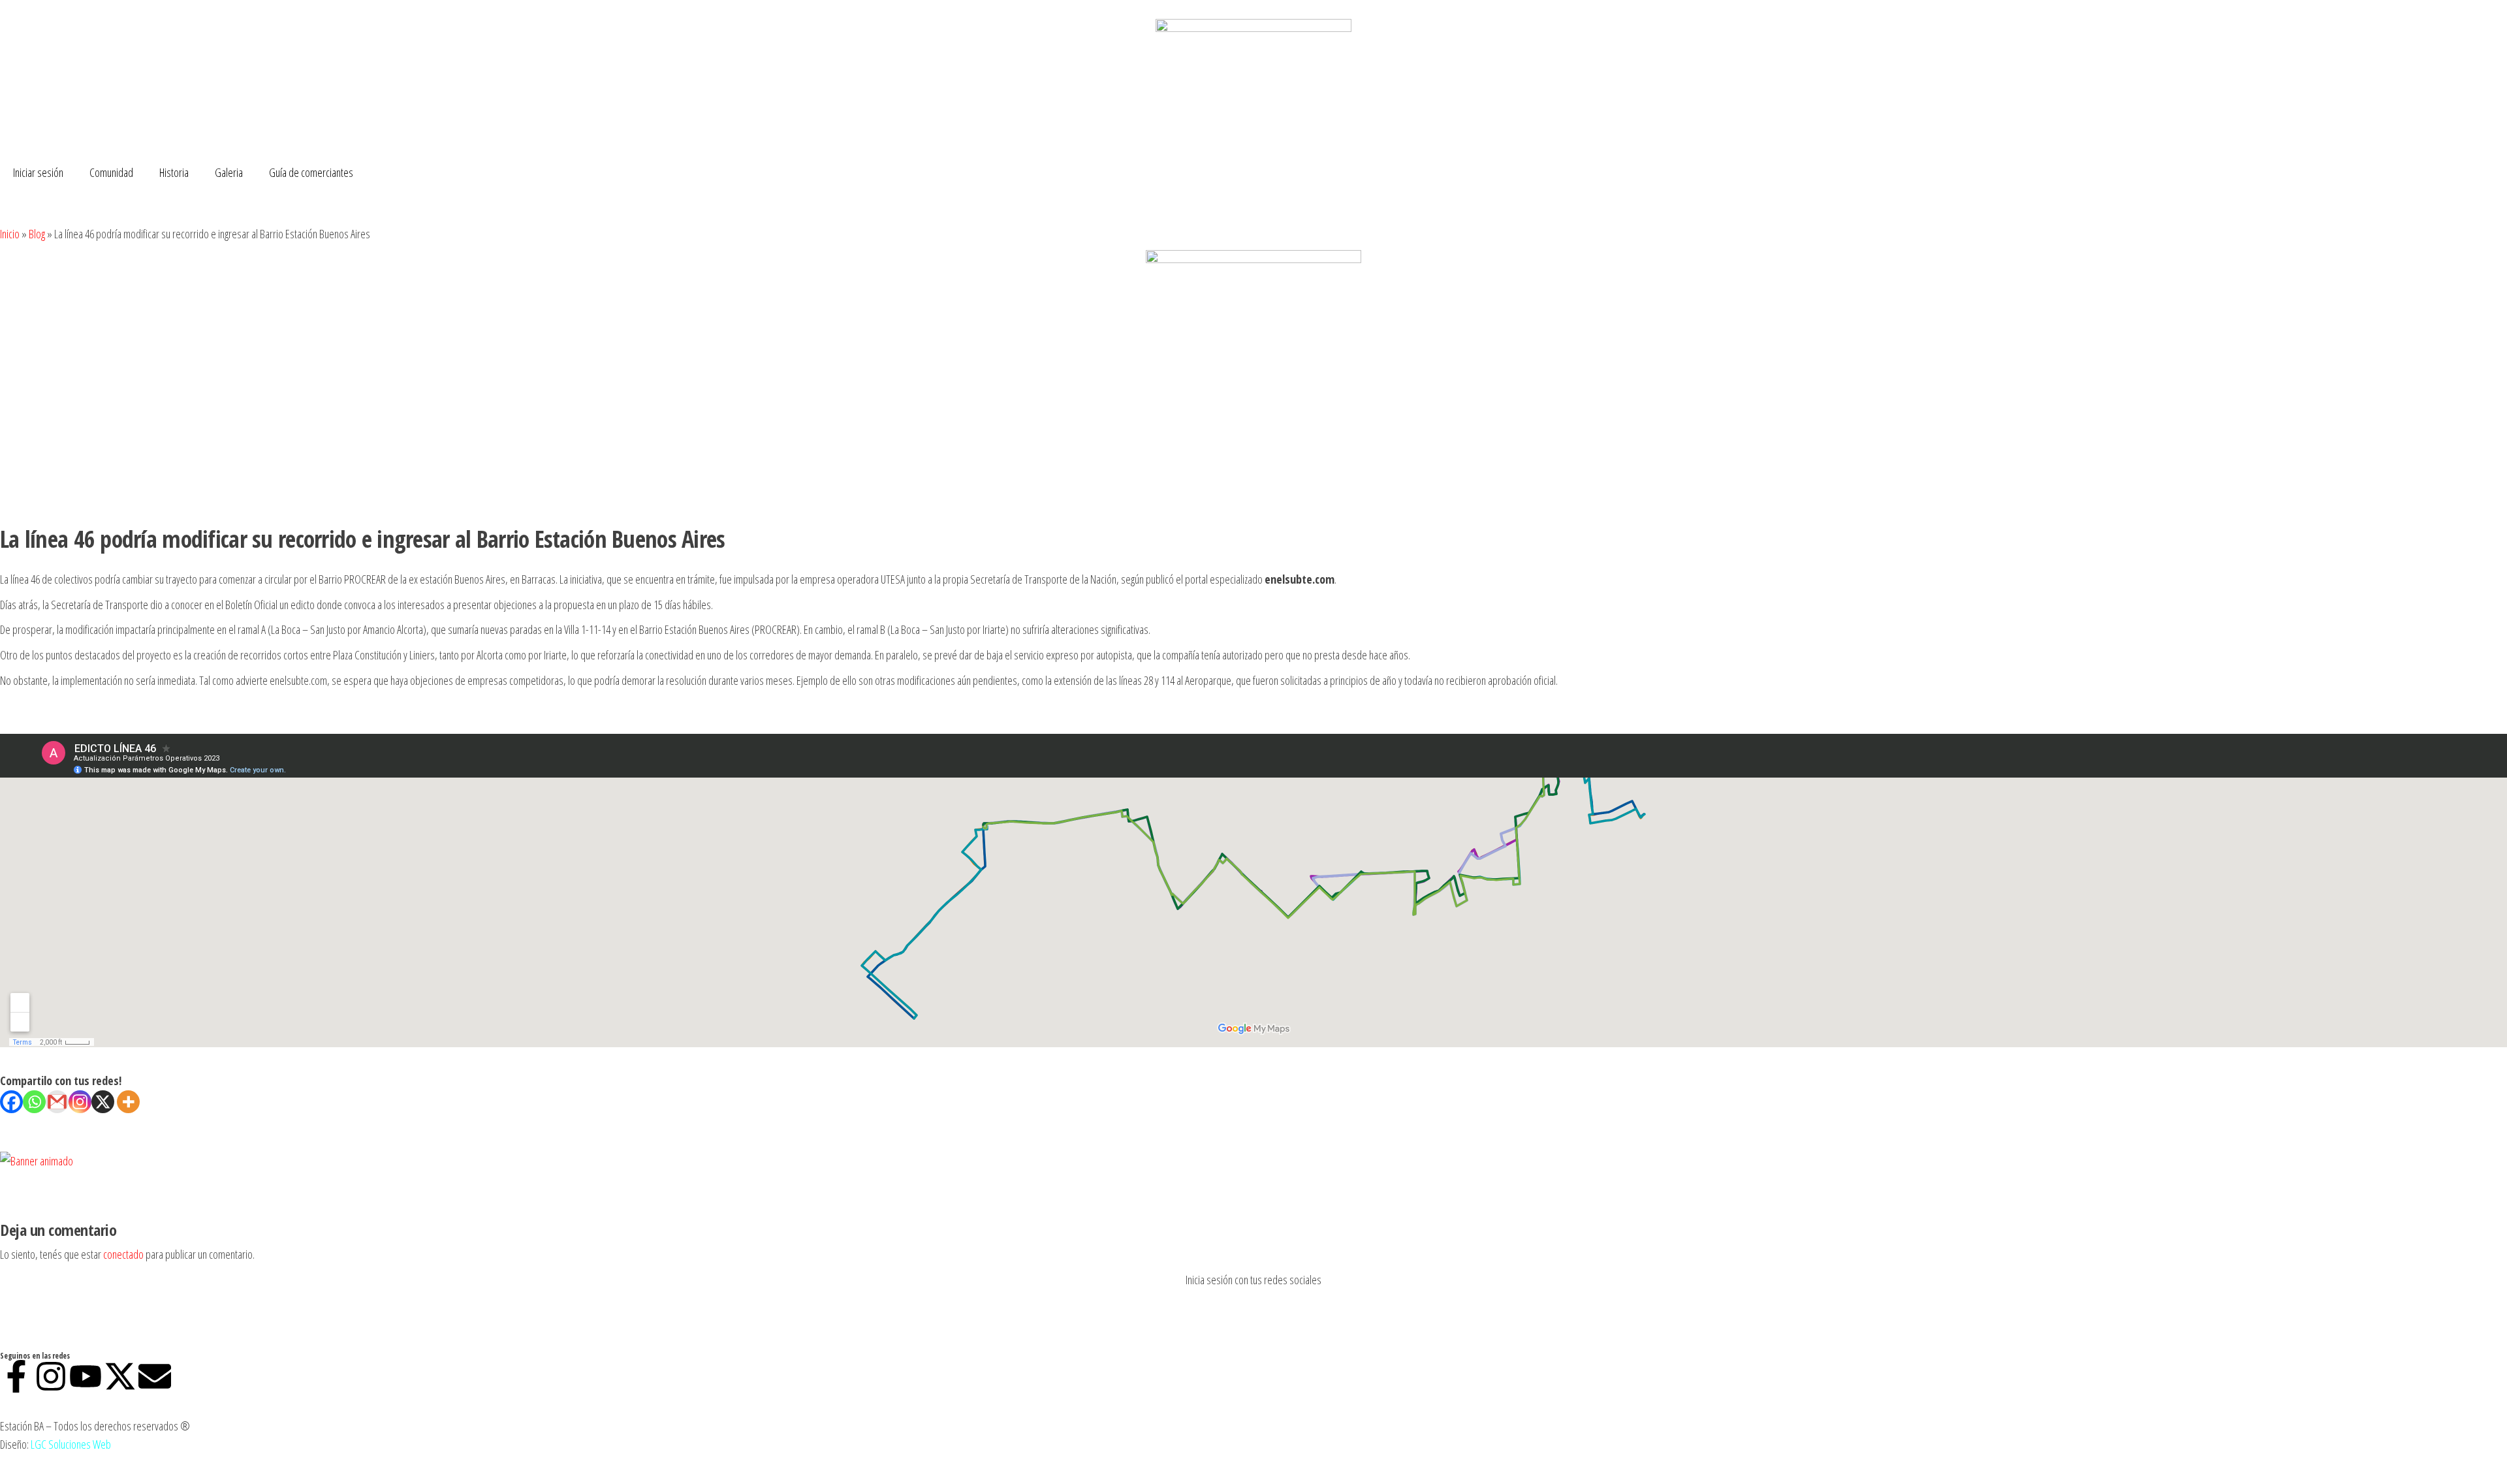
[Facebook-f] (16, 1376)
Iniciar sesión (38, 172)
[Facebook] (11, 1102)
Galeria (229, 172)
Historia (174, 172)
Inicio (10, 234)
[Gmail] (57, 1102)
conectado (123, 1254)
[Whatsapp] (34, 1102)
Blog (37, 234)
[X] (103, 1102)
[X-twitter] (120, 1376)
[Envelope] (155, 1376)
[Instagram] (80, 1102)
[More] (128, 1102)
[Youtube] (86, 1376)
